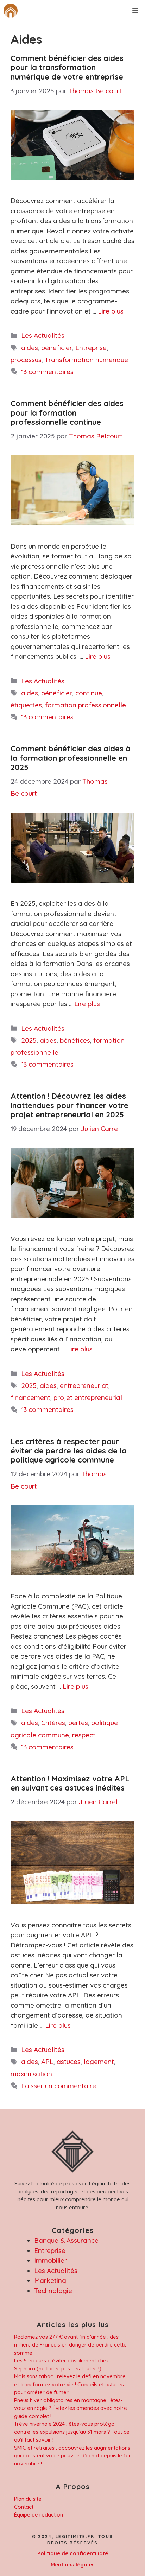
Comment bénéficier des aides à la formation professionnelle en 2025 (71, 758)
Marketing (50, 2280)
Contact (24, 2507)
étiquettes (26, 705)
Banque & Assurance (66, 2240)
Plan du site (28, 2499)
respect (84, 1735)
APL (47, 2062)
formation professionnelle (86, 705)
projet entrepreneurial (88, 1397)
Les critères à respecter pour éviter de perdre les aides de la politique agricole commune (69, 1451)
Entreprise (91, 348)
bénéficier (57, 348)
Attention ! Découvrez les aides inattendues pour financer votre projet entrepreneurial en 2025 (70, 1105)
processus (26, 360)
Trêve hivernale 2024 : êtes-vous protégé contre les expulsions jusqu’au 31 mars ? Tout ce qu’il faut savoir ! (72, 2432)
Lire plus (111, 311)
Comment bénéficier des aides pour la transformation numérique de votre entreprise (67, 67)
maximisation (31, 2074)
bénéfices (75, 1040)
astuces (69, 2062)
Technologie (53, 2291)
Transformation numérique (86, 360)
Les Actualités (43, 335)
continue (89, 693)
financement (30, 1397)
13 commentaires (47, 372)
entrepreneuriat (84, 1385)
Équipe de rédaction (39, 2515)
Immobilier (51, 2260)
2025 (29, 1040)
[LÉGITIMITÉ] (11, 11)
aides (30, 348)
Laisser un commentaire (59, 2086)
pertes (78, 1723)
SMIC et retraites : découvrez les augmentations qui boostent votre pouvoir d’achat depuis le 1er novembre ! (72, 2456)
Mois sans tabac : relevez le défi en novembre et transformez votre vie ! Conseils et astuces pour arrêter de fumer (70, 2384)
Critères (53, 1723)
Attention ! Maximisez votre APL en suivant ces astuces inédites (70, 1783)
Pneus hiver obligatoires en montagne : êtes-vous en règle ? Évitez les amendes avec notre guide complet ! (71, 2408)
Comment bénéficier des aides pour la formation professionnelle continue (67, 413)
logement (99, 2062)
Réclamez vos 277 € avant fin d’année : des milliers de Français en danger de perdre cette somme (70, 2345)
